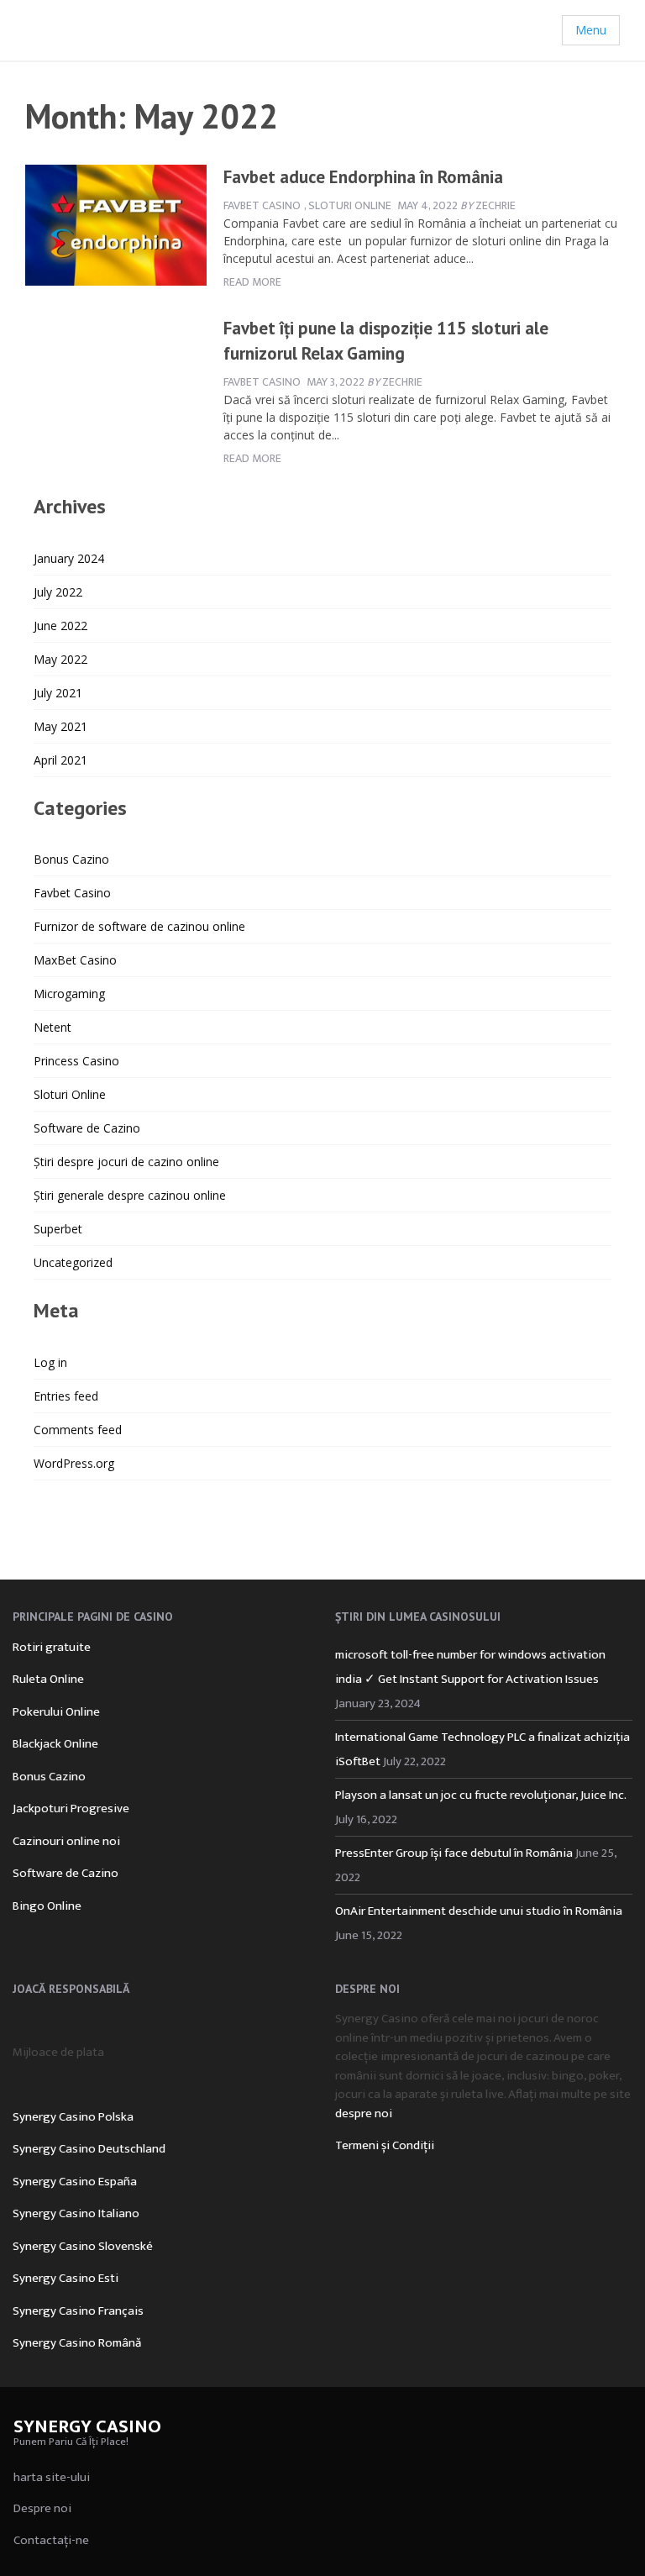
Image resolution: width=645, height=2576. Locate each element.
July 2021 (58, 693)
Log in (50, 1362)
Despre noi (42, 2508)
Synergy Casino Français (78, 2311)
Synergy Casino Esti (66, 2278)
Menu (591, 30)
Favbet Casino (262, 205)
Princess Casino (76, 1061)
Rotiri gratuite (52, 1647)
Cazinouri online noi (66, 1841)
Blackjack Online (55, 1744)
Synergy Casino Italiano (76, 2213)
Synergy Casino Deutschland (89, 2149)
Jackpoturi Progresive (71, 1808)
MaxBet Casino (75, 960)
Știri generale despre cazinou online (130, 1195)
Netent (52, 1027)
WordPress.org (74, 1463)
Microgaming (69, 994)
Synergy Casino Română (77, 2343)
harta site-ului (52, 2477)
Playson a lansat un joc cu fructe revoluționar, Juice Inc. (480, 1795)
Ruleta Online (48, 1679)
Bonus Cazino (71, 859)
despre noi (364, 2113)
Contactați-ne (51, 2540)
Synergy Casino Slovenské (83, 2246)
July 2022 (58, 592)
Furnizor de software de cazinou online (139, 926)
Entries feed (66, 1396)
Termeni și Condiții (385, 2145)
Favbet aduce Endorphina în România (363, 177)
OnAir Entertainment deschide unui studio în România (479, 1911)
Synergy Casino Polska (73, 2117)
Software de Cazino (87, 1128)
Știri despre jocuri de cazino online (126, 1162)
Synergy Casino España (75, 2182)
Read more (252, 282)
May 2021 (60, 726)
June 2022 (60, 626)
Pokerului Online (56, 1712)
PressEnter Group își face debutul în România (454, 1853)
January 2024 (69, 558)
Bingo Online (47, 1906)
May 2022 (60, 659)
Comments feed (78, 1430)
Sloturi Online (350, 205)
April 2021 (60, 760)
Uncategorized (73, 1262)
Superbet (58, 1229)
